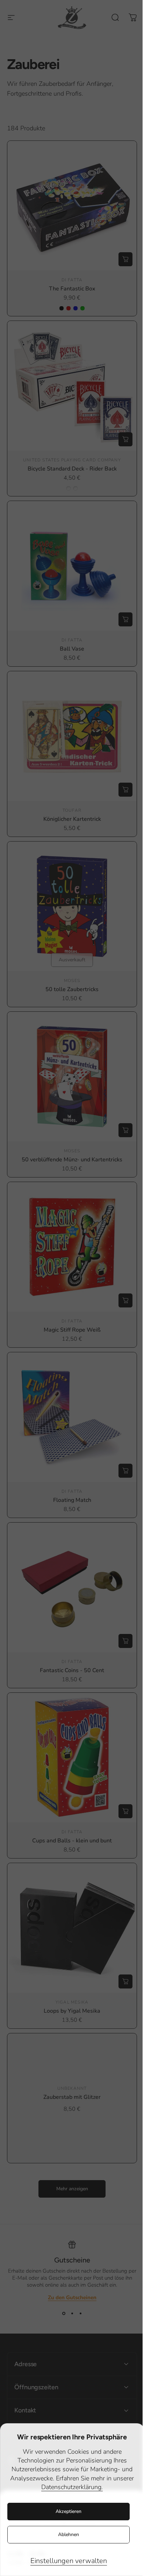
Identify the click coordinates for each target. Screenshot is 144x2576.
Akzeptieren (69, 2511)
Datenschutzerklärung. (72, 2487)
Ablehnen (69, 2534)
